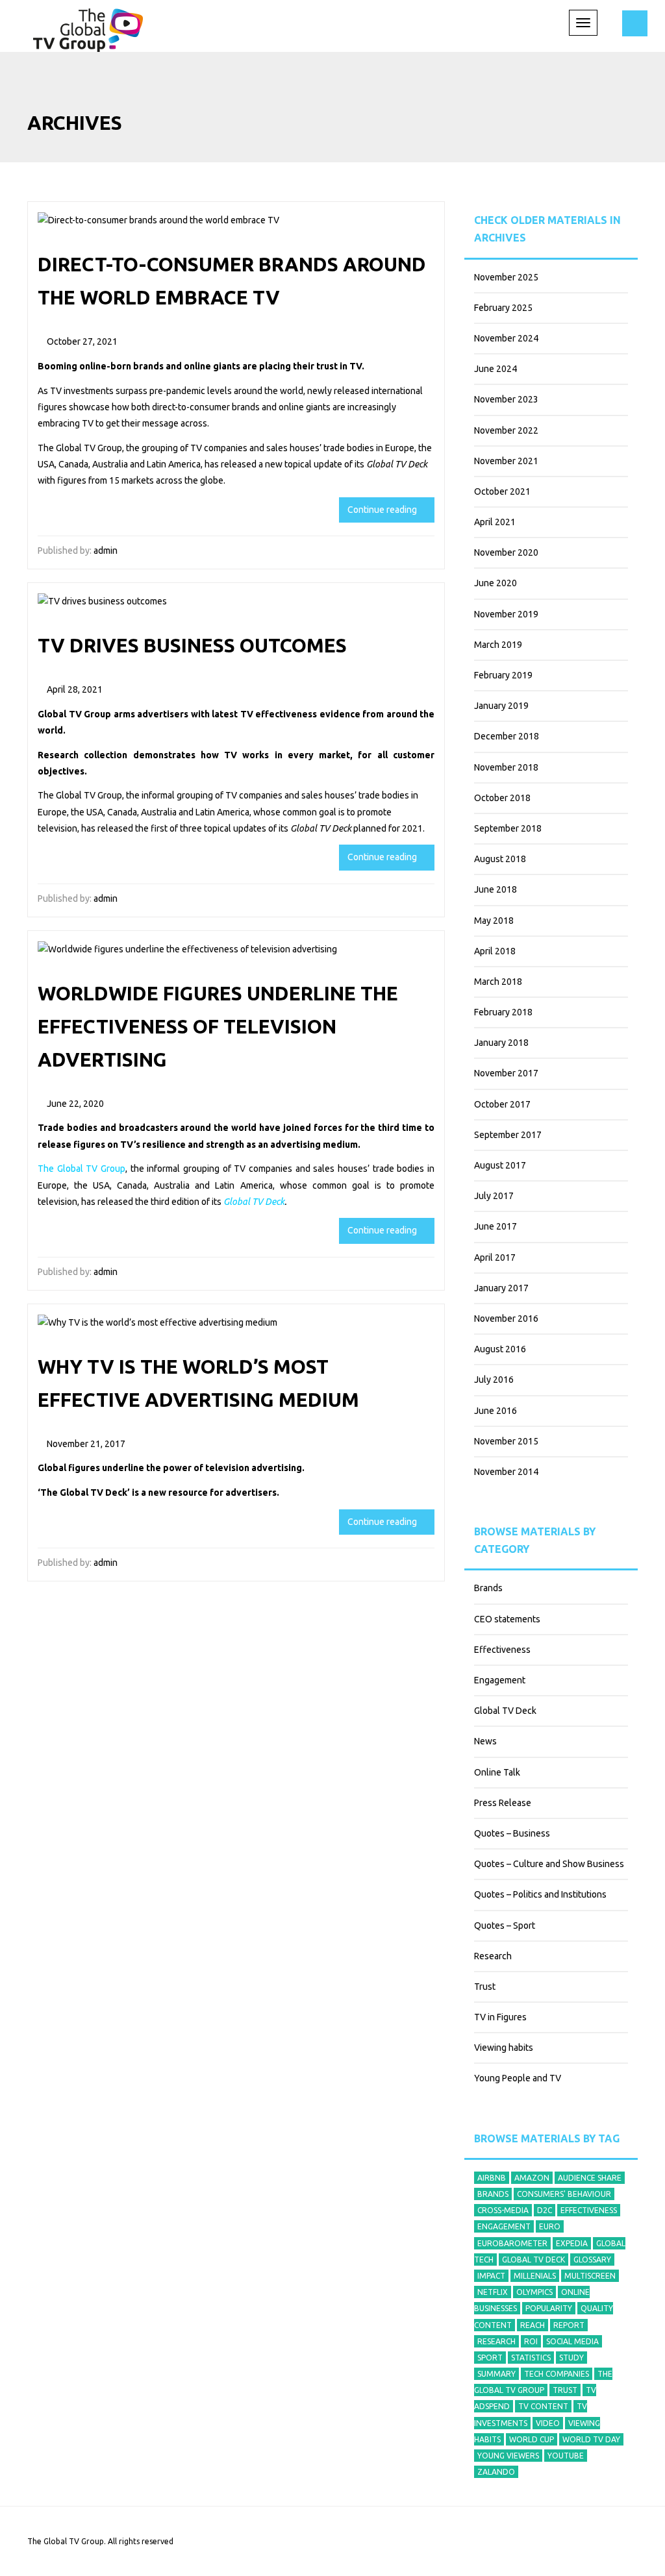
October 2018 (502, 798)
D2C (545, 2210)
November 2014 (506, 1472)
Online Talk (497, 1772)
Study (571, 2358)
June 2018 (496, 889)
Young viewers (508, 2456)
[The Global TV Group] (88, 28)
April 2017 (495, 1257)
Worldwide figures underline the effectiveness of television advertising (218, 1026)
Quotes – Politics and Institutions (540, 1894)
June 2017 (496, 1226)
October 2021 (502, 491)
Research (493, 1956)
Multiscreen (590, 2276)
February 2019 (503, 675)
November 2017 (506, 1073)
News (485, 1741)
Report (569, 2325)
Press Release (503, 1803)
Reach (533, 2325)
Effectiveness (502, 1650)
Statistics (531, 2358)
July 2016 (494, 1380)
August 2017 (500, 1165)
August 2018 (500, 859)
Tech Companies (557, 2374)
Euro (550, 2226)
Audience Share (590, 2178)
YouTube (566, 2456)
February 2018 (503, 1012)
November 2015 (506, 1441)
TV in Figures (500, 2017)
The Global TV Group (80, 448)
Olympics (534, 2292)
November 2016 (506, 1319)
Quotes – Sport (505, 1926)
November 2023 (506, 399)
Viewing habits (504, 2048)
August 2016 (500, 1349)
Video (548, 2423)
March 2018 (498, 982)
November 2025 (506, 277)
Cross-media (503, 2210)
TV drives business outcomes (192, 645)
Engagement (500, 1680)
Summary (496, 2374)
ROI (531, 2341)
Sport (490, 2358)
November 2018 (506, 767)
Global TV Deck (505, 1711)
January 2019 (501, 706)
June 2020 (496, 583)
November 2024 (506, 338)
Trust (485, 1987)
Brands (488, 1588)
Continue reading (383, 510)
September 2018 (508, 828)
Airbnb (492, 2178)
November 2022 (506, 430)
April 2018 (495, 951)
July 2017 (494, 1196)
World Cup (532, 2439)
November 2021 (506, 461)
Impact (491, 2276)
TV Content (543, 2406)
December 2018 (507, 736)
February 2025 (503, 308)
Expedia (572, 2243)
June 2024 (496, 369)
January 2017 (501, 1288)
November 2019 (506, 614)
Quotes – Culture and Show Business (549, 1864)
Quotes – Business (512, 1833)
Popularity (549, 2308)
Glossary (592, 2260)
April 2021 (495, 522)
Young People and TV (518, 2078)
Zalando (496, 2472)
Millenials (535, 2276)
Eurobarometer (512, 2243)
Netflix (493, 2292)
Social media (572, 2341)
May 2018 (494, 921)
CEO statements (507, 1619)
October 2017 (502, 1104)
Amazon (532, 2178)
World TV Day (591, 2439)
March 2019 (498, 645)
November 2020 (506, 552)
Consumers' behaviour (564, 2194)
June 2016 (496, 1411)
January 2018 (501, 1043)
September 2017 (508, 1135)
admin (106, 551)
